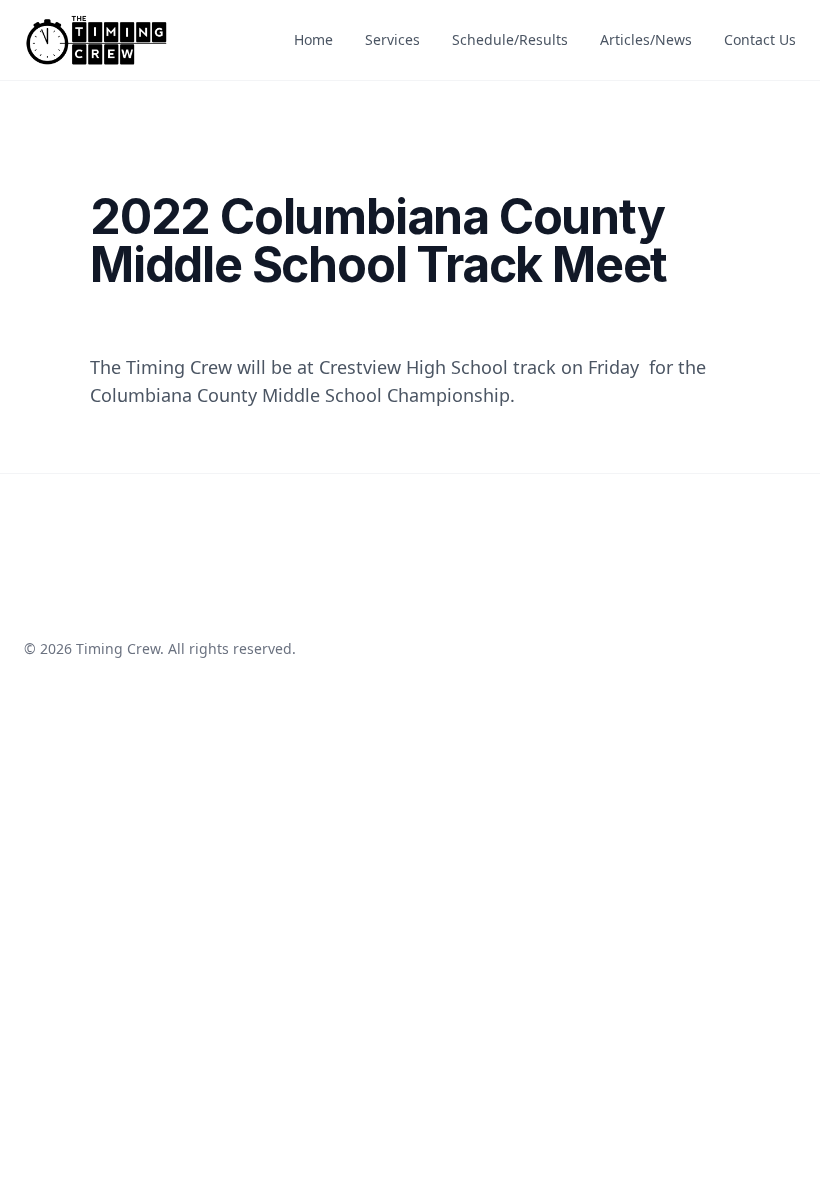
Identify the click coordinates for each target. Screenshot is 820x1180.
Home (313, 39)
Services (392, 39)
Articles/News (646, 39)
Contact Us (760, 39)
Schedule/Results (510, 39)
